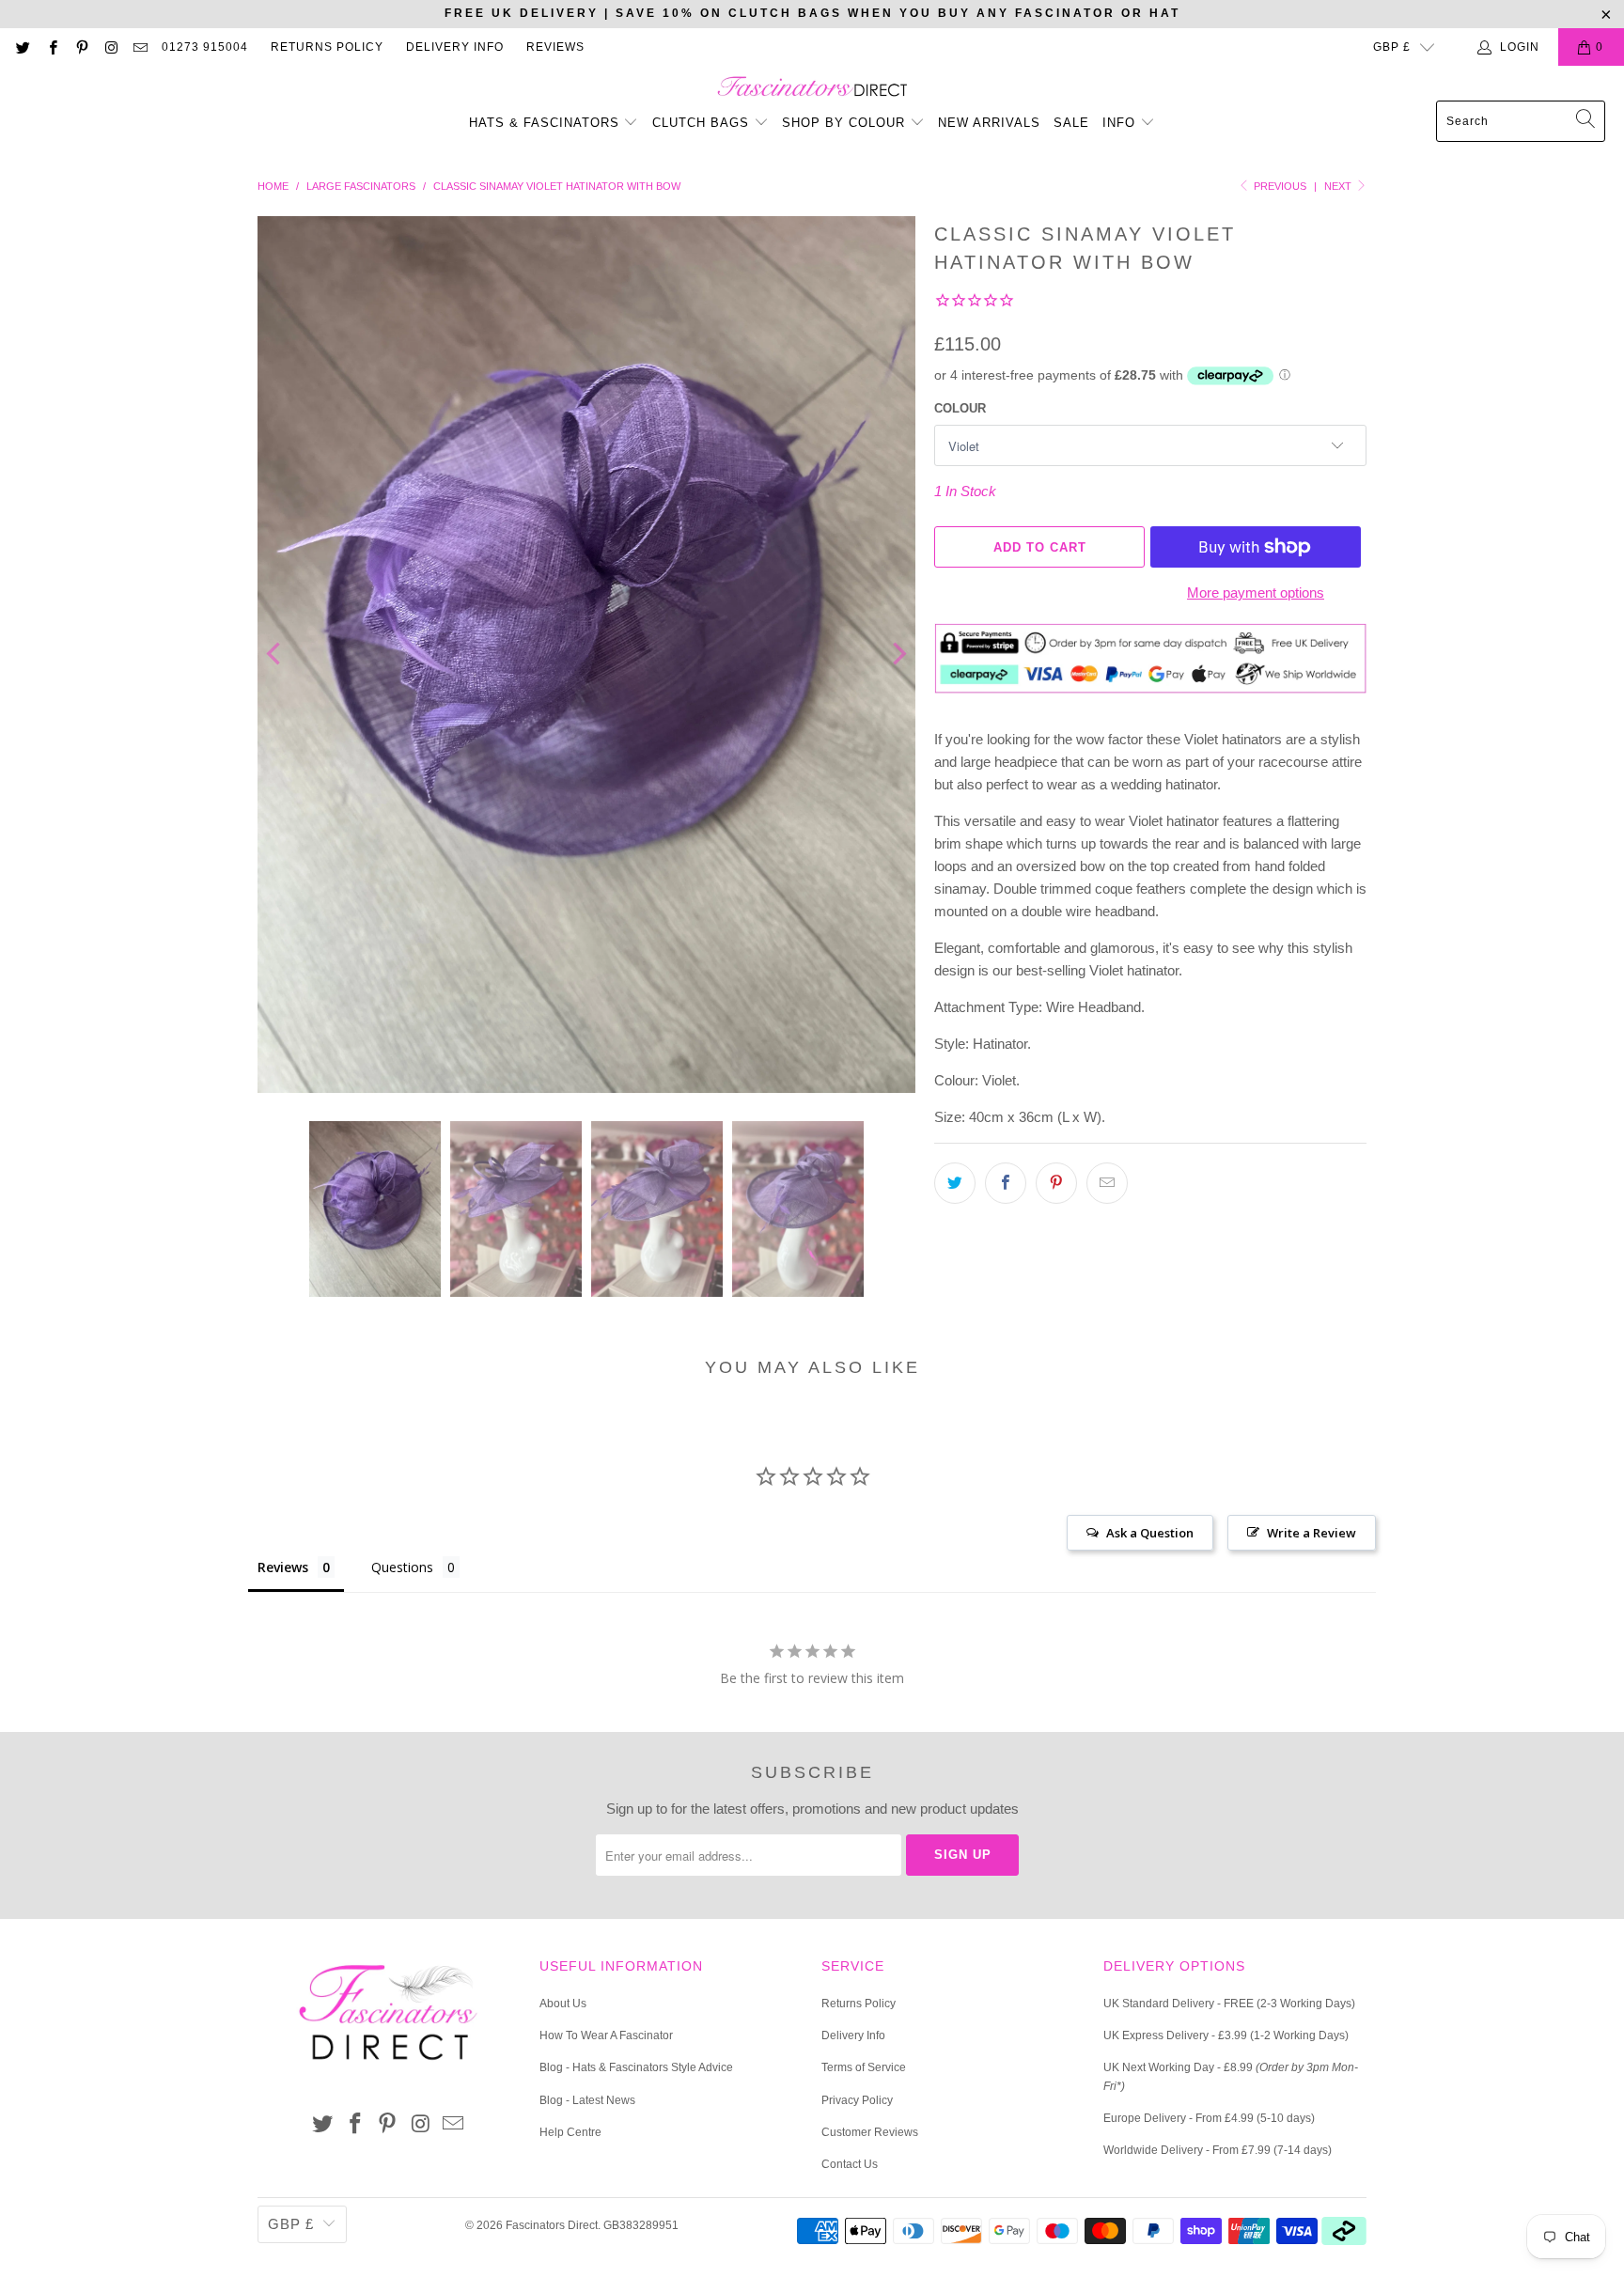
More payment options (1256, 593)
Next (1339, 186)
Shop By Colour (846, 123)
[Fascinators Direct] (812, 88)
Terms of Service (864, 2067)
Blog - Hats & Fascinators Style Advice (636, 2067)
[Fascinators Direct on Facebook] (51, 47)
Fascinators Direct (552, 2225)
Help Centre (570, 2132)
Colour (960, 408)
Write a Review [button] (1312, 1533)
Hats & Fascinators (544, 123)
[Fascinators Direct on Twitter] (22, 47)
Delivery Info (455, 47)
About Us (563, 2004)
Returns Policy (327, 47)
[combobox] (1521, 121)
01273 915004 (205, 47)
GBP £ (1392, 47)
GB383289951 (641, 2225)
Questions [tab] (402, 1567)
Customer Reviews (870, 2132)
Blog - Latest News (587, 2100)
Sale (1071, 123)
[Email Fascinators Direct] (140, 47)
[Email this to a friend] (1107, 1183)
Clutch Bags (703, 123)
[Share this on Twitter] (955, 1183)
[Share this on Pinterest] (1056, 1183)
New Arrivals (989, 123)
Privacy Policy (857, 2100)
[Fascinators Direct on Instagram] (110, 47)
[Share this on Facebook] (1006, 1183)
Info (1121, 123)
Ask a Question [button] (1150, 1533)
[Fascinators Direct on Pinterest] (81, 47)
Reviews (555, 47)
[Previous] (275, 655)
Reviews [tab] (283, 1567)
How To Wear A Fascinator (606, 2035)
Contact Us (850, 2164)
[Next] (898, 655)
